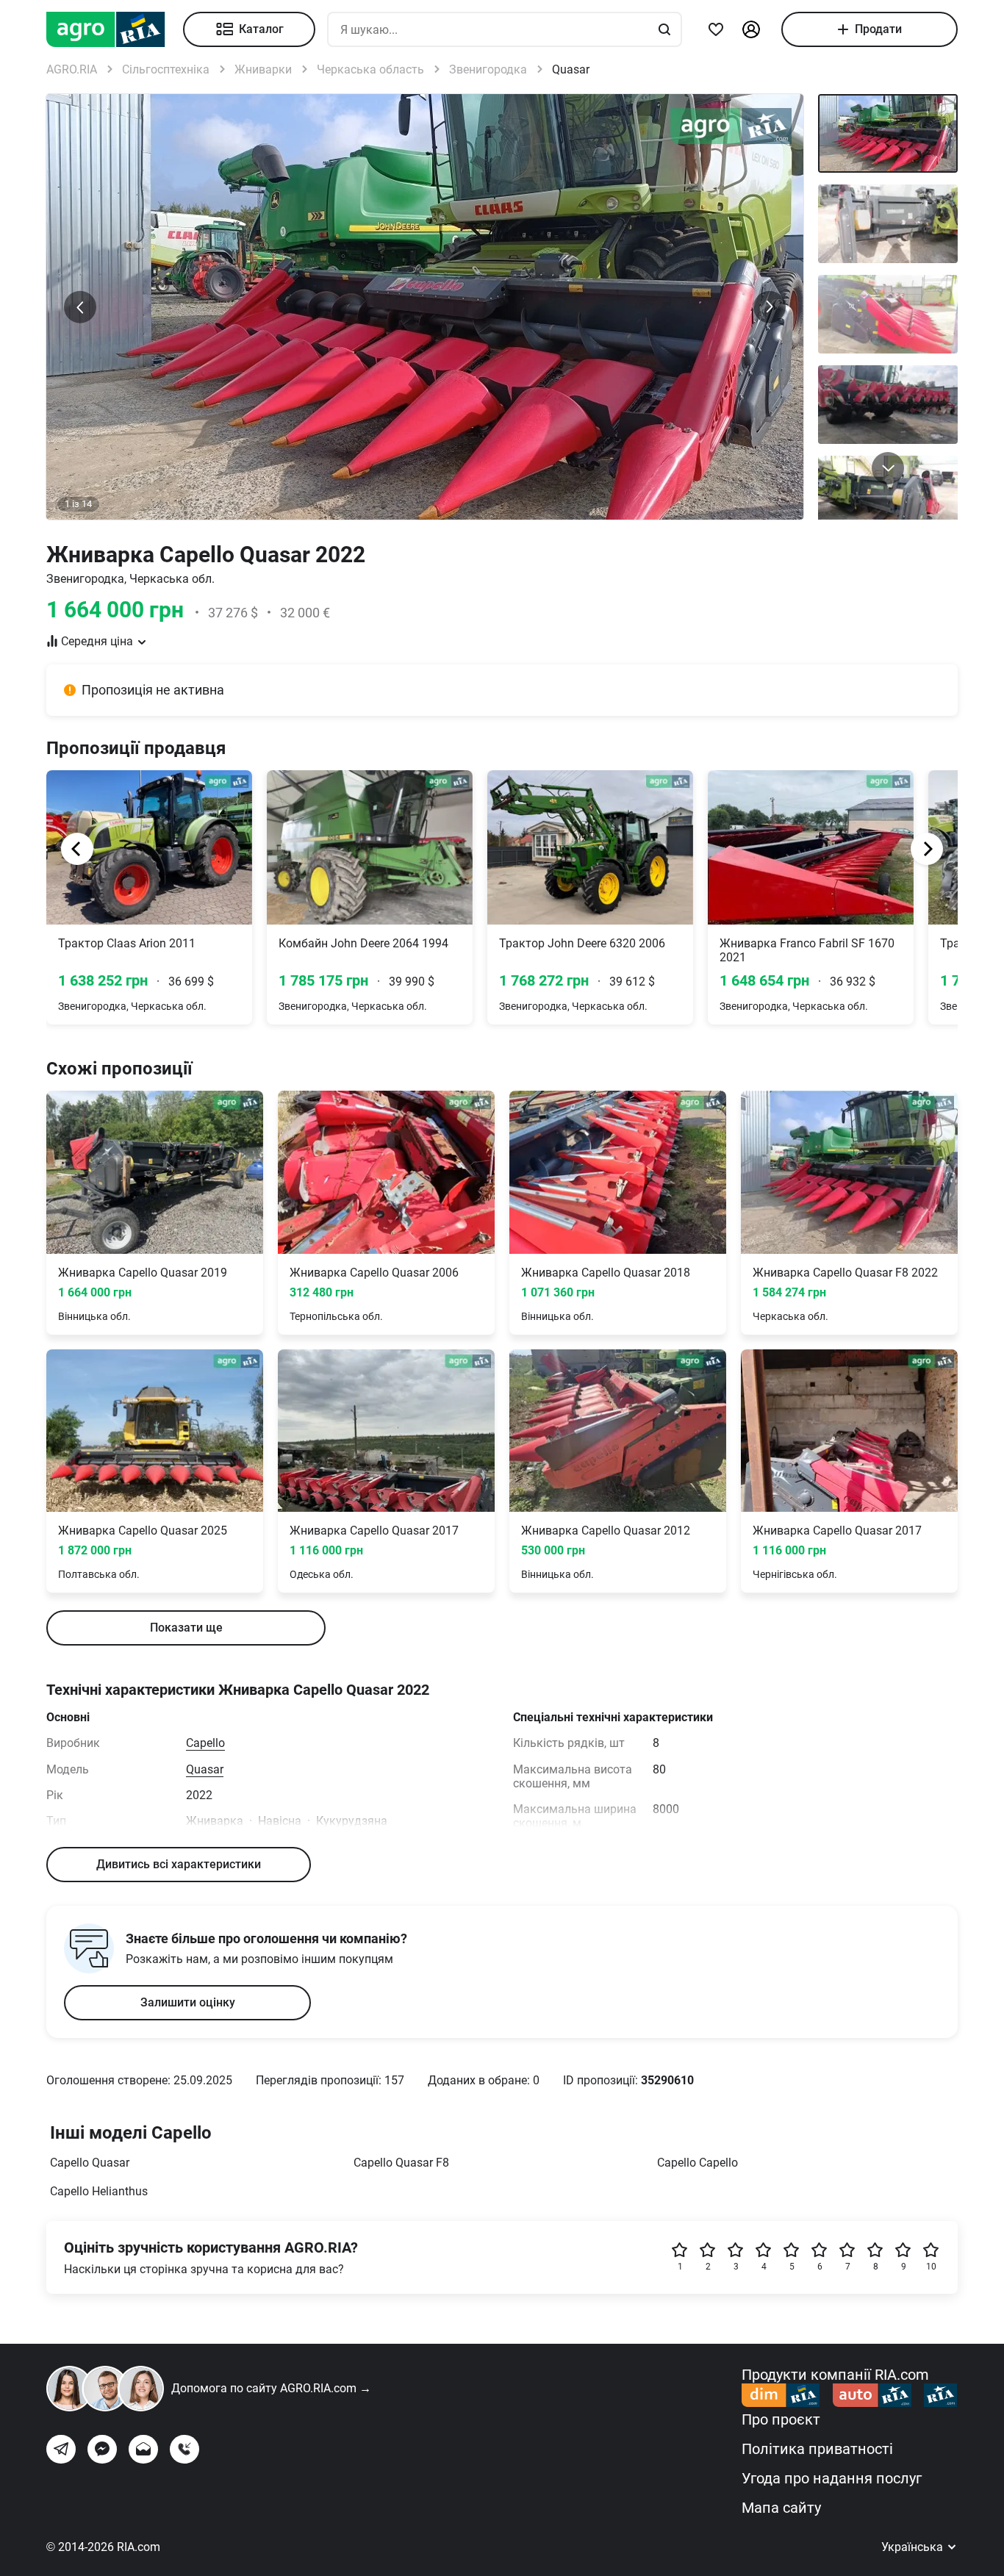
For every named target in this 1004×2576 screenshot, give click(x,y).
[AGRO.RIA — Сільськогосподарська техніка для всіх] (115, 29)
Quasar (205, 1769)
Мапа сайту (781, 2508)
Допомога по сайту (271, 2388)
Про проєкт (781, 2419)
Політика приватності (817, 2449)
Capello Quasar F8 (401, 2163)
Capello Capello (698, 2163)
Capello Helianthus (99, 2191)
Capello (205, 1743)
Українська (914, 2547)
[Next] (927, 849)
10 (931, 2267)
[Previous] (77, 849)
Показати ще (186, 1628)
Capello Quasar (90, 2163)
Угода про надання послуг (832, 2478)
